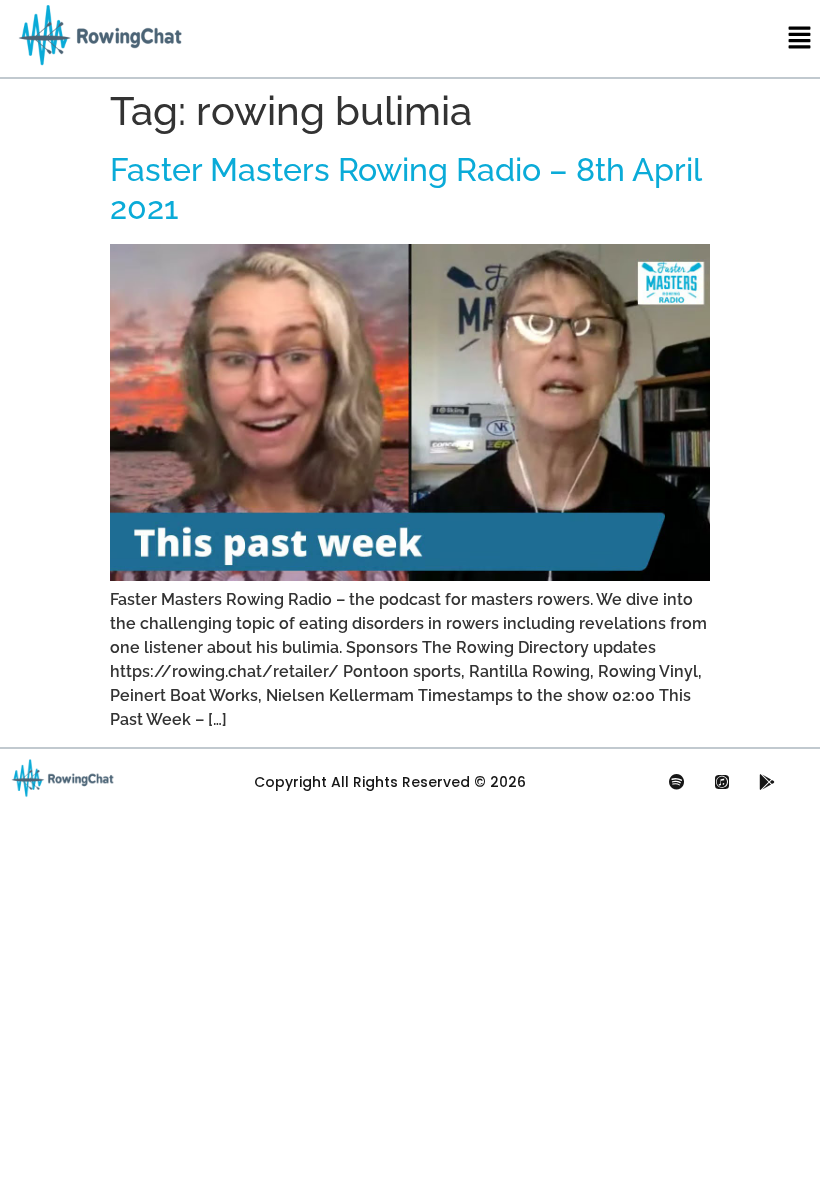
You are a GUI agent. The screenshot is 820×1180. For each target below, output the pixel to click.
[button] (800, 38)
